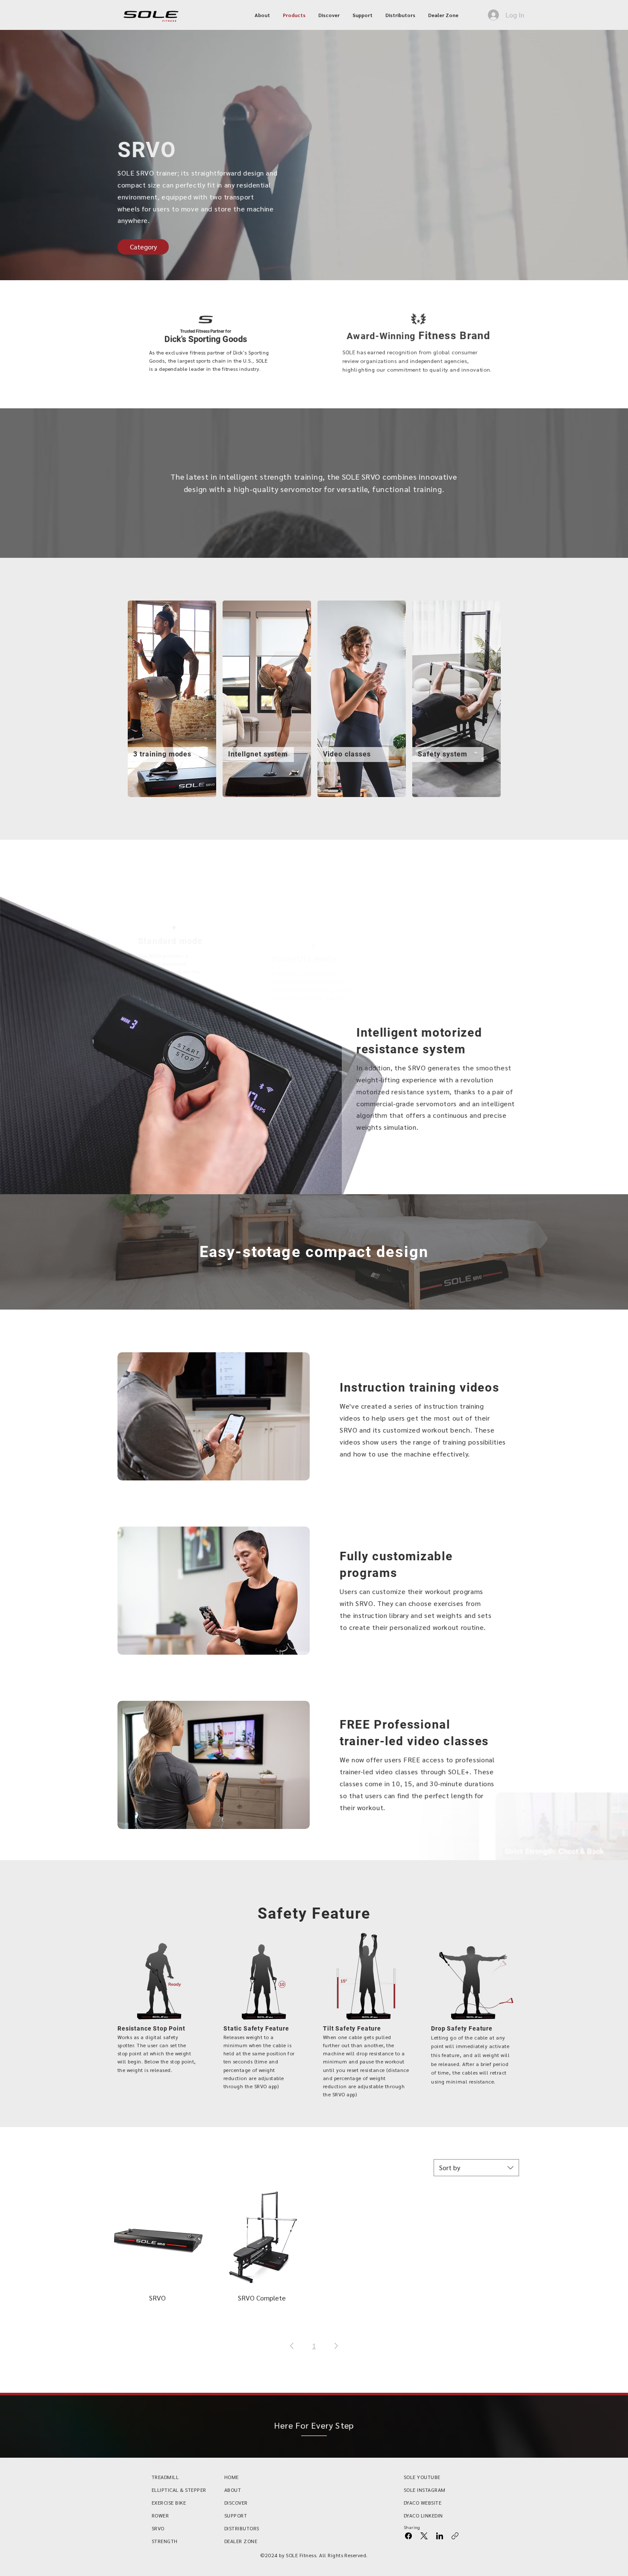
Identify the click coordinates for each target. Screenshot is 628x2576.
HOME (232, 2477)
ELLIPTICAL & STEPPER (179, 2490)
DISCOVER (236, 2503)
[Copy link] (455, 2536)
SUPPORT (236, 2515)
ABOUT (233, 2490)
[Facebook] (408, 2536)
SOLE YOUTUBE (422, 2477)
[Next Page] (336, 2346)
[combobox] (476, 2168)
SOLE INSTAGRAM (425, 2490)
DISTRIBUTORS (242, 2528)
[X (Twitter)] (424, 2536)
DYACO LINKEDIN (423, 2515)
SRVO (158, 2528)
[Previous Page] (292, 2346)
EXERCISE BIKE (169, 2503)
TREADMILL (165, 2477)
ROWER (160, 2515)
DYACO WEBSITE (423, 2503)
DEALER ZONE (241, 2541)
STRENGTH (165, 2541)
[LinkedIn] (440, 2536)
